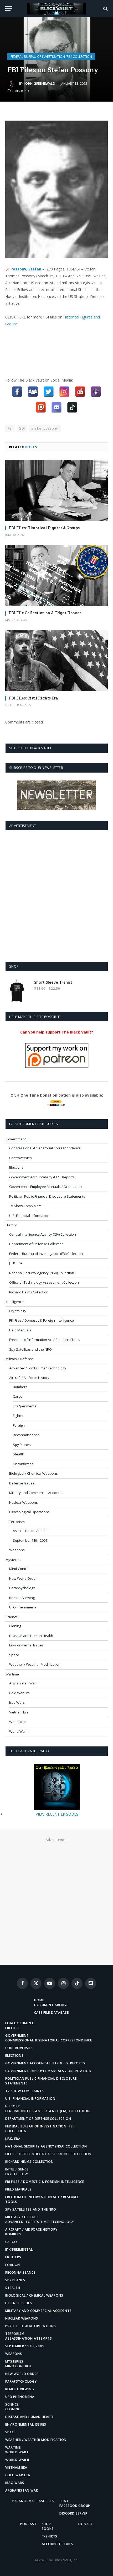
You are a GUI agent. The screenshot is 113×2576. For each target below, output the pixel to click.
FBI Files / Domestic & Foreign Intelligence (42, 1320)
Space (14, 1655)
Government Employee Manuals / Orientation (45, 1187)
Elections (16, 1167)
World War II (19, 1731)
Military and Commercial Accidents (36, 1493)
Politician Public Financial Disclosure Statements (47, 1196)
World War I (18, 1722)
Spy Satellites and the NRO (30, 1349)
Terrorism (17, 1522)
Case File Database (51, 2013)
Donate (86, 2524)
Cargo (18, 1396)
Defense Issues (22, 1483)
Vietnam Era (19, 1712)
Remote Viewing (22, 1598)
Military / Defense (20, 1359)
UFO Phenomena (23, 1607)
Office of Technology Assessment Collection (44, 1282)
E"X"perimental (25, 1406)
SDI (22, 428)
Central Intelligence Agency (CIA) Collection (43, 1234)
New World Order (23, 1578)
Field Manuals (20, 1330)
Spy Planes (22, 1445)
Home (39, 2000)
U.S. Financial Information (29, 1216)
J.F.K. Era (16, 1263)
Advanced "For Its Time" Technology (38, 1368)
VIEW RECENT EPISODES (57, 1814)
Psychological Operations (29, 1512)
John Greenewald (40, 84)
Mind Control (19, 1569)
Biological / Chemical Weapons (34, 1473)
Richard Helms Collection (29, 1292)
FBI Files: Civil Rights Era (34, 698)
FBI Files (12, 2028)
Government (16, 1139)
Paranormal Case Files (33, 2501)
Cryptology (18, 1311)
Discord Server (73, 2513)
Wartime (12, 1674)
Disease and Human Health (31, 1636)
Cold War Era (19, 1693)
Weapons (17, 1550)
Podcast (28, 2524)
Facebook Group (75, 2506)
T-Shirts (50, 2536)
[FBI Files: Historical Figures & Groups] (56, 490)
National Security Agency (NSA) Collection (42, 1273)
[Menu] (9, 9)
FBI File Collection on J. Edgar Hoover (45, 613)
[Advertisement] (56, 895)
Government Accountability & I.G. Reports (42, 1177)
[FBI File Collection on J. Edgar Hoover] (56, 575)
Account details (58, 2544)
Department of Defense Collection (36, 1244)
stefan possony (45, 428)
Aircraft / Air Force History (29, 1378)
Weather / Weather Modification (35, 1664)
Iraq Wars (17, 1702)
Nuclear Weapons (24, 1502)
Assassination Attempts (32, 1531)
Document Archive (51, 2005)
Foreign (19, 1425)
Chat (64, 2501)
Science (12, 1617)
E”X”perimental (19, 2249)
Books (48, 2529)
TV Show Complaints (25, 1206)
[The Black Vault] (56, 9)
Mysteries (13, 1560)
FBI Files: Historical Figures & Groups (44, 528)
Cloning (15, 1626)
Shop (46, 2524)
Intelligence (15, 1302)
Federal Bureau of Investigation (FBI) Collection (51, 57)
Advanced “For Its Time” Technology (40, 2222)
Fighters (19, 1416)
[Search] (105, 9)
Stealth (19, 1454)
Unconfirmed (23, 1464)
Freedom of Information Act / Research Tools (45, 1340)
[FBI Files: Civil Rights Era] (56, 661)
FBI (10, 428)
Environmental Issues (26, 1645)
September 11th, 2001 (30, 1540)
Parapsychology (22, 1588)
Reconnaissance (26, 1435)
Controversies (20, 1158)
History (11, 1225)
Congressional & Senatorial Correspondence (45, 1148)
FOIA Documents (20, 2023)
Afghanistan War (23, 1683)
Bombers (20, 1387)
